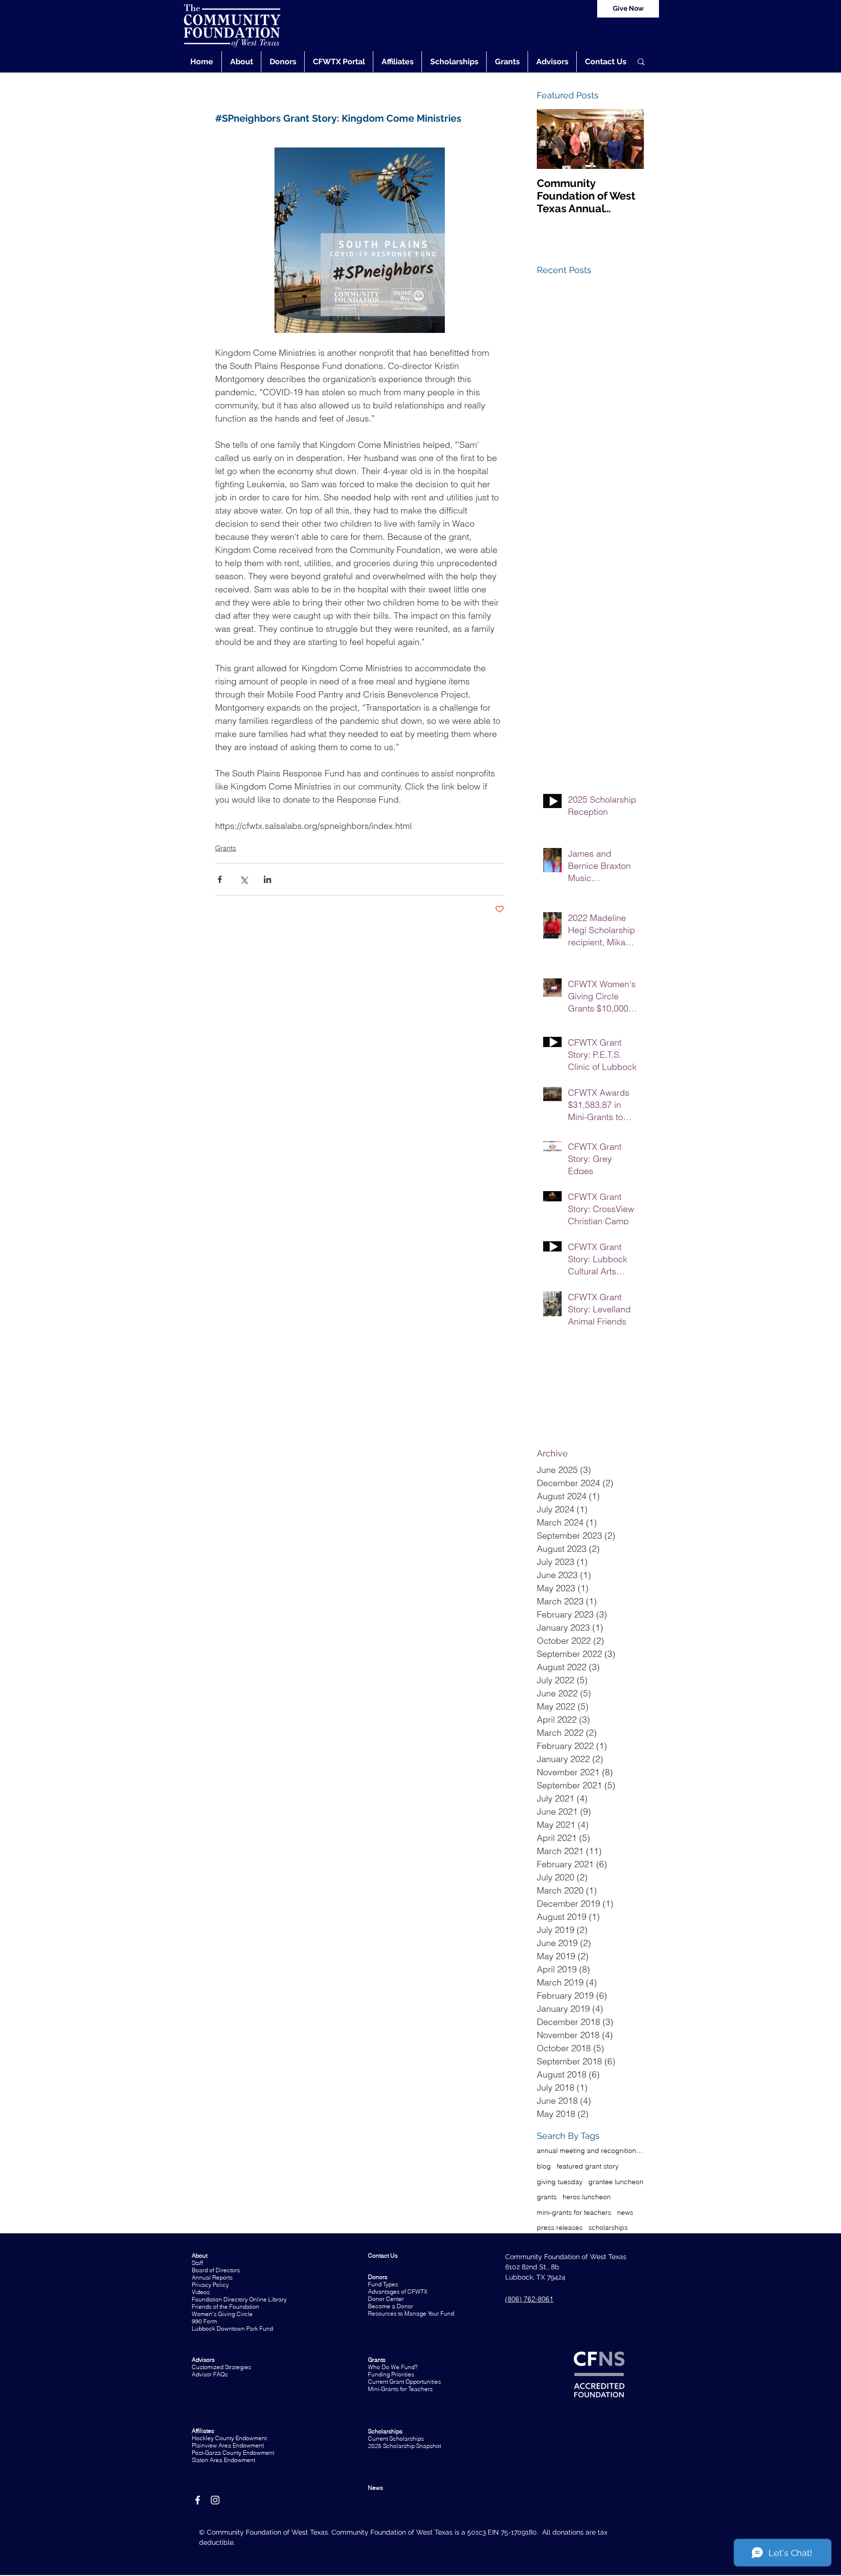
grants (547, 2197)
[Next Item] (628, 139)
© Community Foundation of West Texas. (265, 2532)
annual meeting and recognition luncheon (590, 2151)
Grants (226, 848)
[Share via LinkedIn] (267, 879)
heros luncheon (587, 2197)
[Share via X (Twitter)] (244, 879)
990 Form (204, 2321)
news (625, 2212)
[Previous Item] (552, 139)
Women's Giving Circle (222, 2314)
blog (544, 2166)
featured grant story (588, 2166)
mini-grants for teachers (574, 2212)
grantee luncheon (616, 2182)
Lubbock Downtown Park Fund (232, 2328)
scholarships (608, 2227)
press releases (560, 2227)
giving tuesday (560, 2182)
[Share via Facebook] (220, 879)
